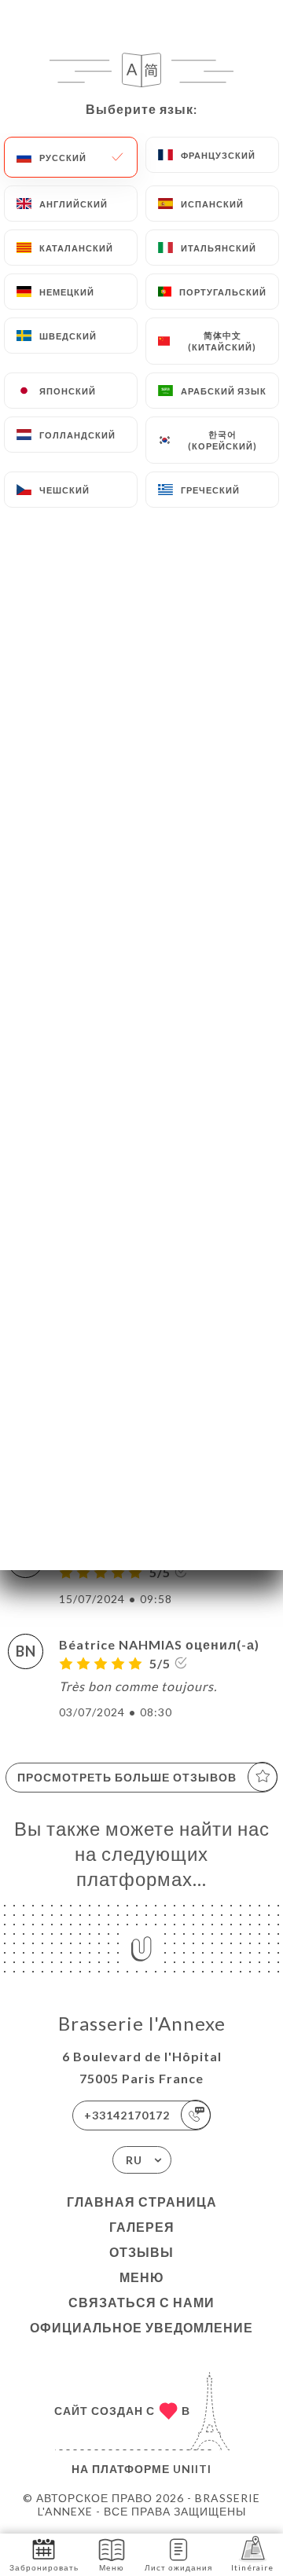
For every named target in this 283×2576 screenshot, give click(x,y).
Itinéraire (252, 2567)
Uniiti (192, 2469)
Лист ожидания (178, 2567)
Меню (142, 2277)
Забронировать (44, 2567)
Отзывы (141, 2252)
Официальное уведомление (141, 2327)
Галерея (142, 2227)
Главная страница (142, 2202)
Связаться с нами (141, 2302)
